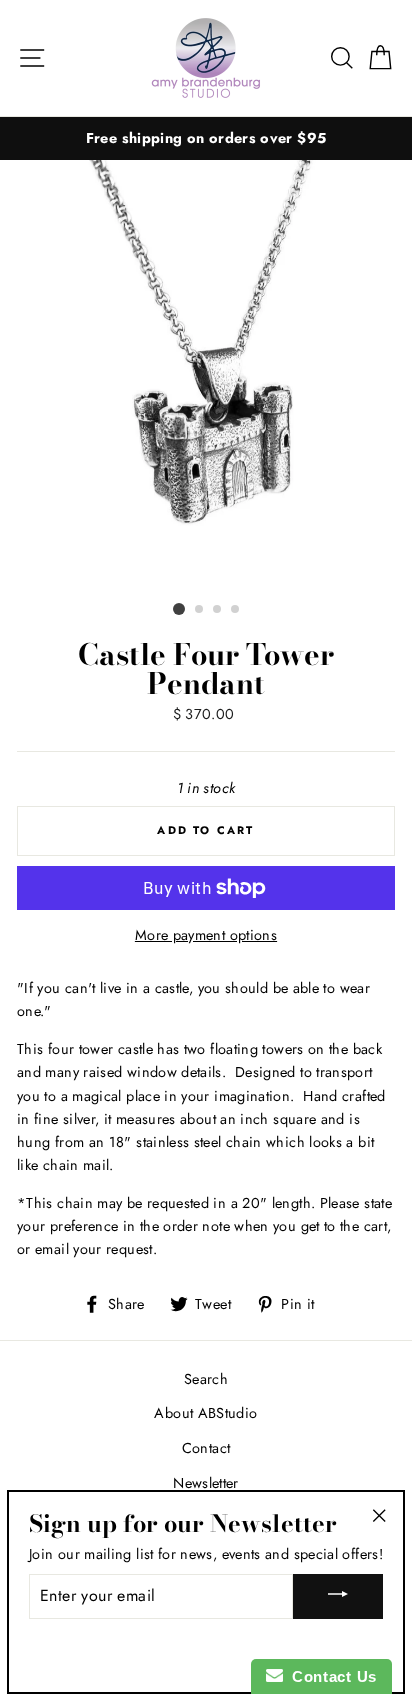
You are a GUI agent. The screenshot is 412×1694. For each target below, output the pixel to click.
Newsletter (206, 1483)
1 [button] (179, 609)
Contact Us (330, 1676)
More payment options (206, 935)
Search (206, 1379)
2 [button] (200, 610)
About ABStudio (205, 1413)
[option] (206, 138)
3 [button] (218, 610)
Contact (206, 1448)
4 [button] (236, 610)
